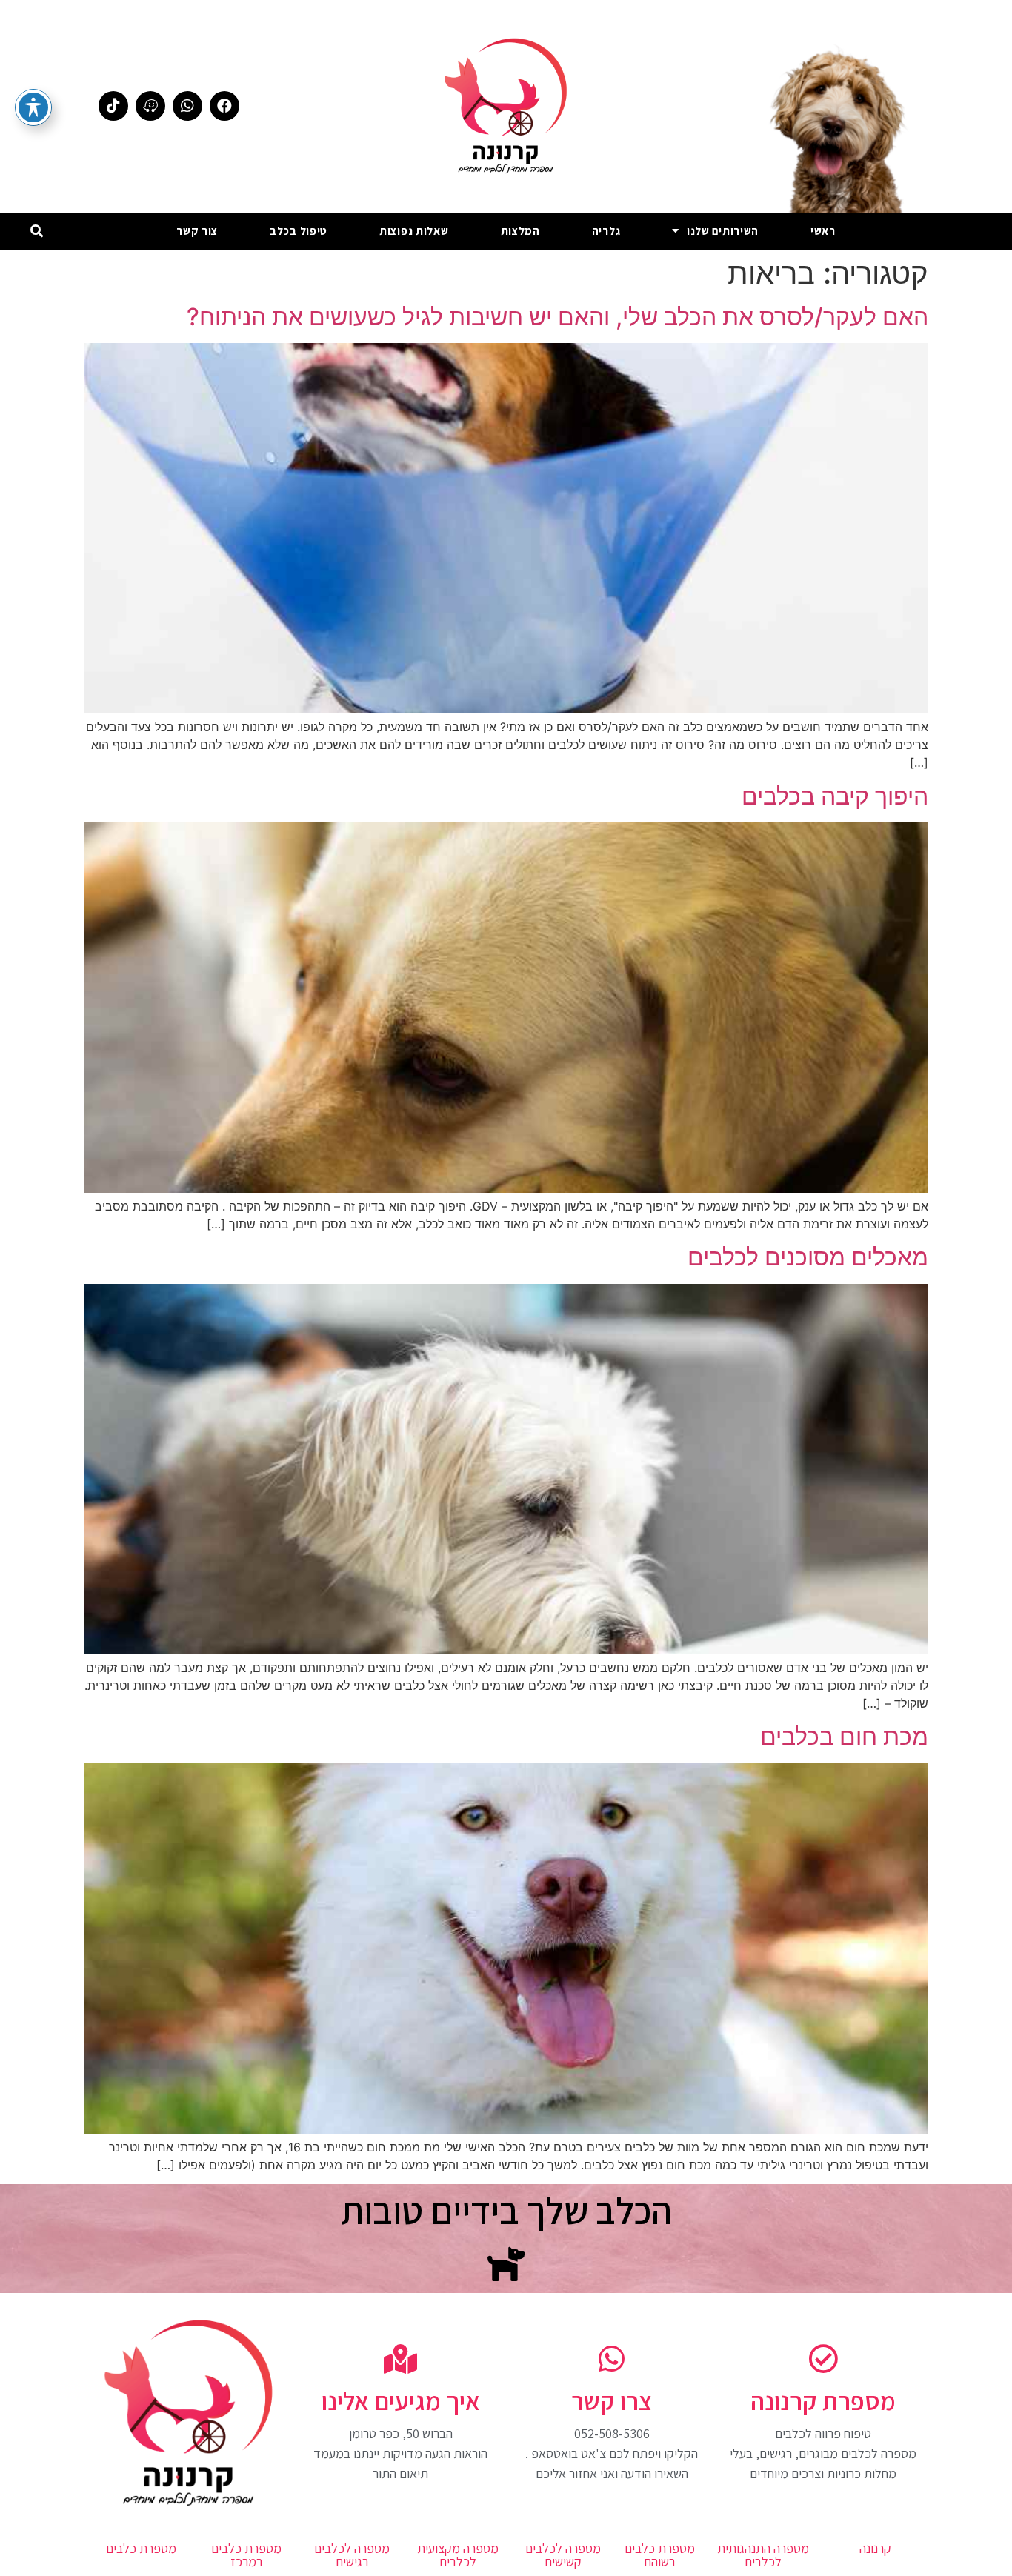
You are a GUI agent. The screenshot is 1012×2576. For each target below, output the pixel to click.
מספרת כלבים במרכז (246, 2555)
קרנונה (875, 2548)
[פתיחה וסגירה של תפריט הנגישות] (33, 107)
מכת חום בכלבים (844, 1736)
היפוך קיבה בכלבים (835, 796)
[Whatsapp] (187, 106)
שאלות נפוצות (414, 231)
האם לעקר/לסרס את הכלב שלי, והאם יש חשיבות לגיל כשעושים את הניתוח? (557, 317)
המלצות (520, 231)
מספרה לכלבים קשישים (563, 2555)
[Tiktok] (113, 106)
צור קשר (197, 231)
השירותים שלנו (723, 231)
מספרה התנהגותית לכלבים (763, 2555)
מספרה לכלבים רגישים (352, 2555)
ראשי (823, 231)
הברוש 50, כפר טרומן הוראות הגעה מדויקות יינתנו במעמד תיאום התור (400, 2453)
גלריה (606, 231)
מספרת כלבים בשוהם (660, 2555)
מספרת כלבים (141, 2548)
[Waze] (150, 106)
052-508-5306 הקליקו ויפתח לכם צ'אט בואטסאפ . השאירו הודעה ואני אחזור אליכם (612, 2453)
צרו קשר (612, 2401)
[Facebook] (224, 106)
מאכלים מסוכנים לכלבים (808, 1257)
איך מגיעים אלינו (401, 2401)
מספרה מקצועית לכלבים (458, 2555)
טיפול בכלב (299, 231)
